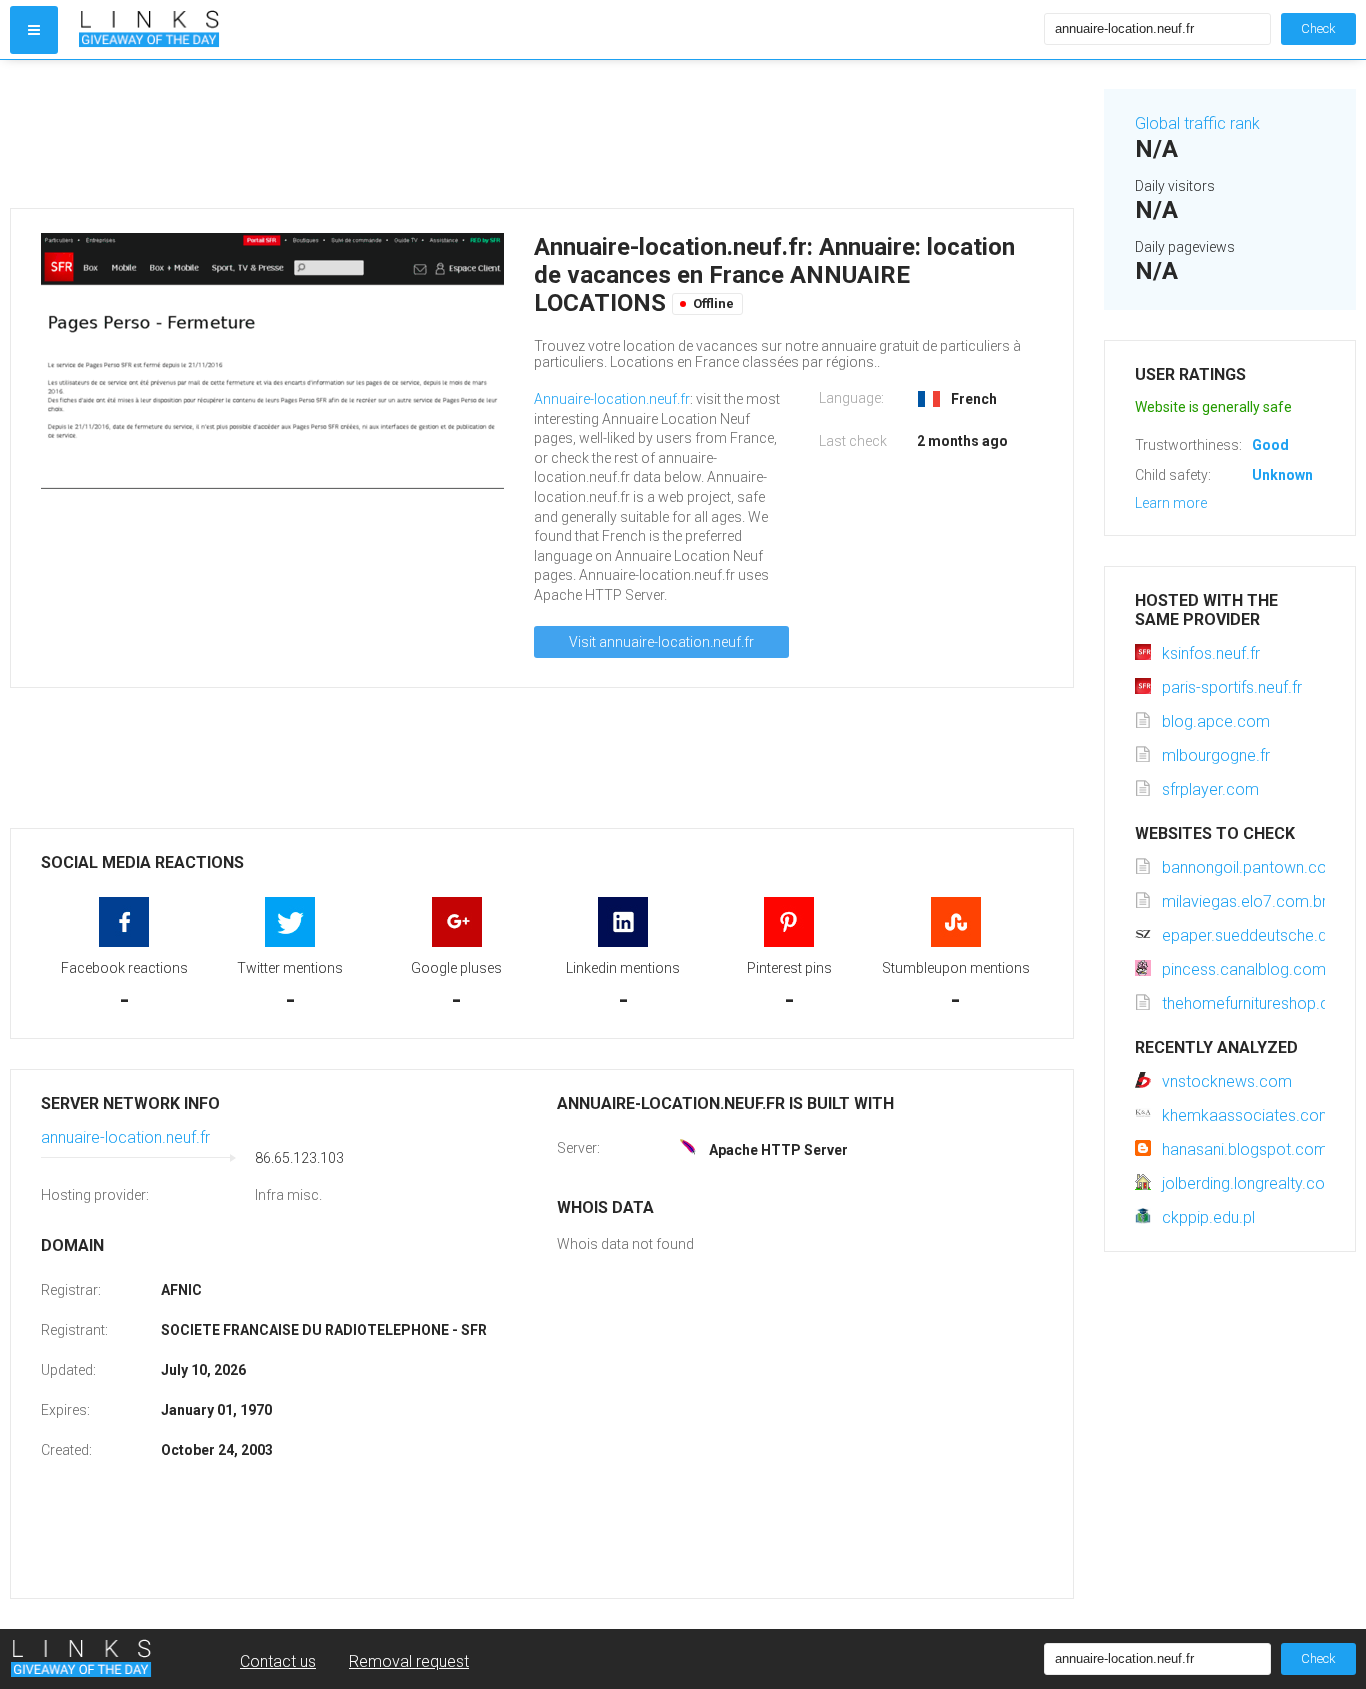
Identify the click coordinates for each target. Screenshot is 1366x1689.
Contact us (278, 1661)
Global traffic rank (1197, 123)
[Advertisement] (542, 134)
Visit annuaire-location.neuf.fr (661, 642)
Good (1270, 445)
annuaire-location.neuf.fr (125, 1137)
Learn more (1171, 503)
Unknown (1282, 475)
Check (1318, 28)
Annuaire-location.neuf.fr (612, 399)
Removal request (409, 1661)
